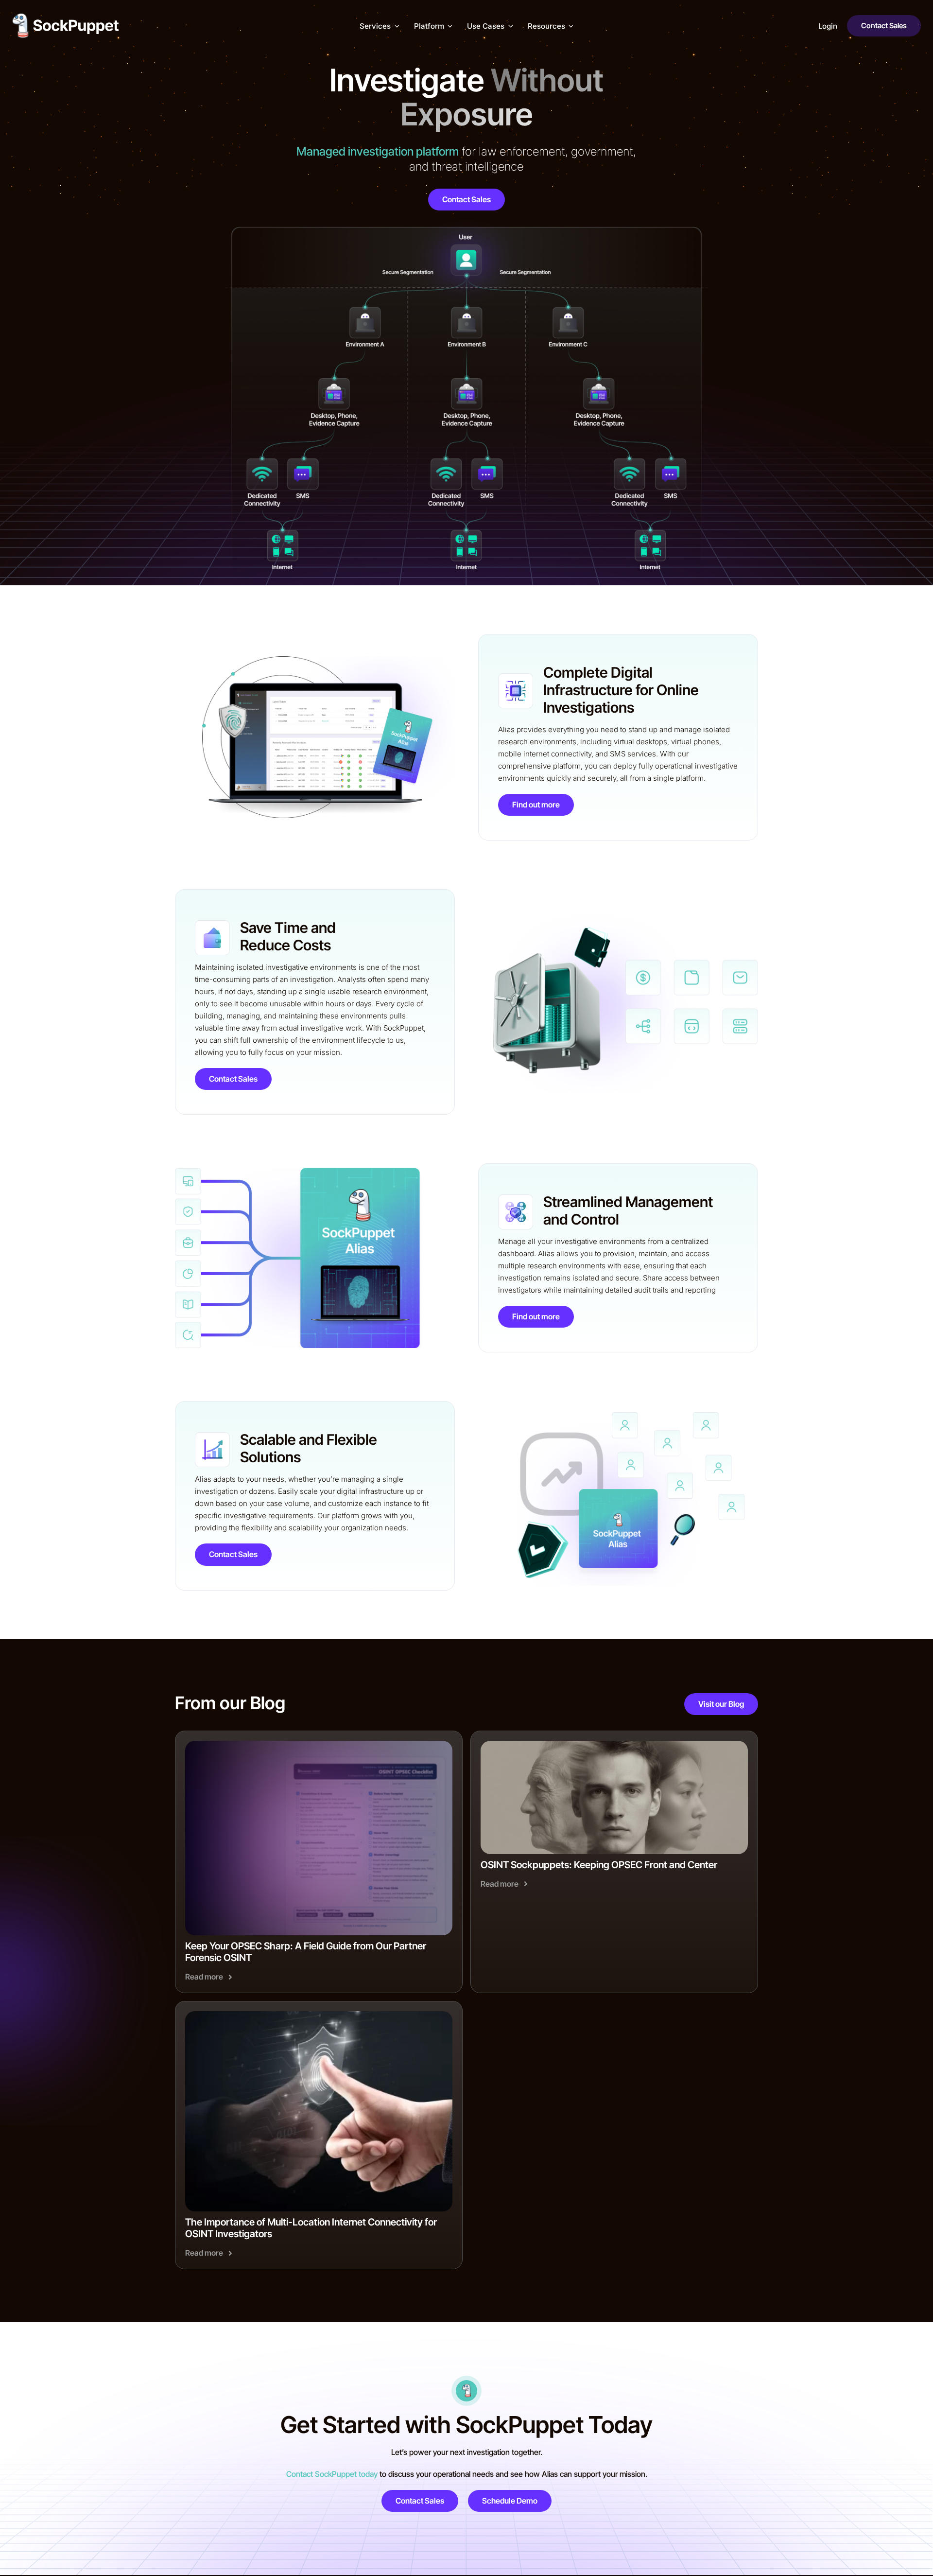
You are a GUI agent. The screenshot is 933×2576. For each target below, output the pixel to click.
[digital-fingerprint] (319, 2015)
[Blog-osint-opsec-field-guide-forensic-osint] (319, 1744)
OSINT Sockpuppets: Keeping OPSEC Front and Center (599, 1865)
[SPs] (614, 1744)
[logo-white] (66, 17)
